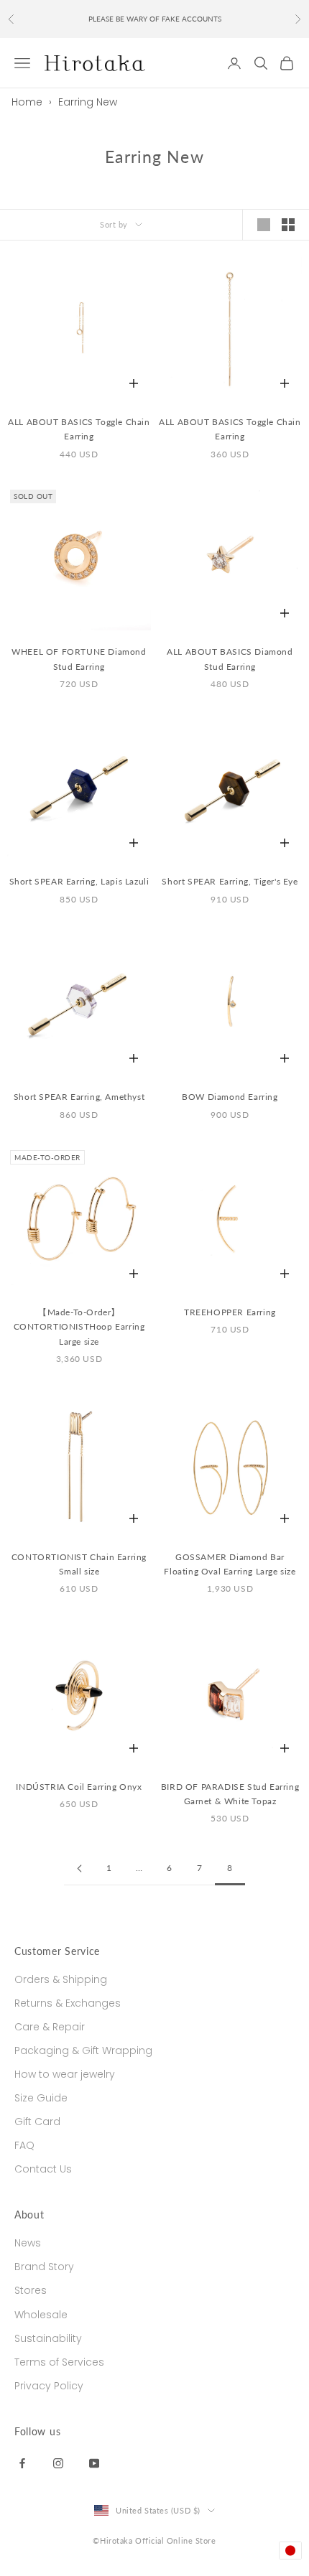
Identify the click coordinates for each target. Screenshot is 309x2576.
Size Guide (41, 2098)
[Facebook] (22, 2463)
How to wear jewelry (65, 2074)
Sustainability (48, 2338)
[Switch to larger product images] (264, 225)
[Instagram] (58, 2463)
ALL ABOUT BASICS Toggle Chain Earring (79, 429)
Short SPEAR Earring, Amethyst (79, 1097)
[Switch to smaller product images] (288, 225)
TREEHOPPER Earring (230, 1312)
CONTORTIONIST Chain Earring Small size (79, 1564)
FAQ (24, 2145)
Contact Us (43, 2169)
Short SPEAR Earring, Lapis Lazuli (79, 881)
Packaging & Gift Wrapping (83, 2050)
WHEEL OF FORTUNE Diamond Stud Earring (79, 659)
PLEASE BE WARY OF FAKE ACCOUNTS (155, 11)
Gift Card (37, 2122)
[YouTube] (94, 2463)
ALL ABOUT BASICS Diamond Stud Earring (230, 659)
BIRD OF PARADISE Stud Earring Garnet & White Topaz (230, 1794)
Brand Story (44, 2267)
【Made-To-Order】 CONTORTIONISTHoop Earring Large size (79, 1327)
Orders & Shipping (61, 1979)
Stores (31, 2290)
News (28, 2243)
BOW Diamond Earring (230, 1097)
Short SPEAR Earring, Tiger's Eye (230, 881)
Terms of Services (59, 2362)
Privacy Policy (49, 2386)
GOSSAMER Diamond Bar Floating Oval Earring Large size (230, 1564)
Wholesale (41, 2315)
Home (27, 102)
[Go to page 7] (79, 1868)
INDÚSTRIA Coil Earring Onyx (79, 1787)
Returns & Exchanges (68, 2003)
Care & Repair (50, 2027)
